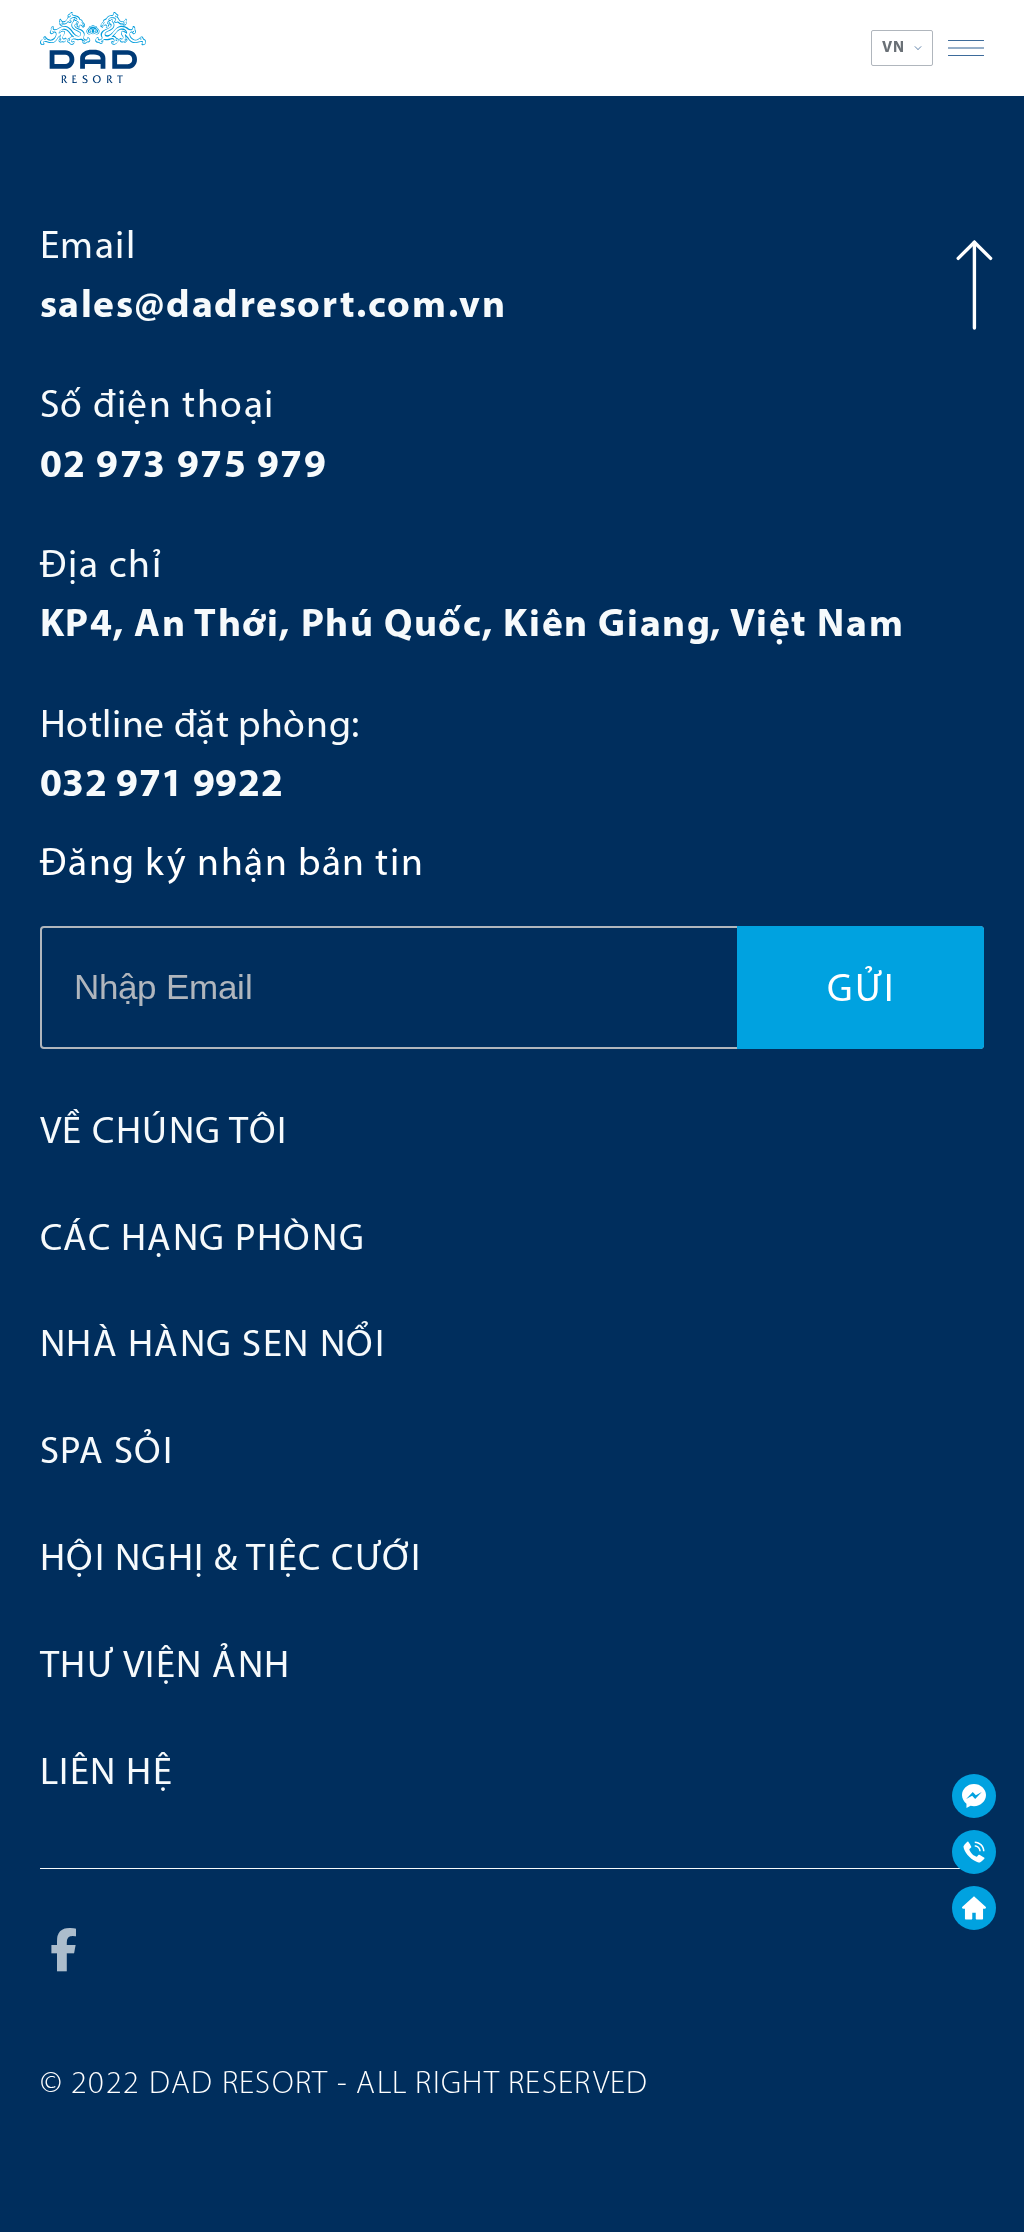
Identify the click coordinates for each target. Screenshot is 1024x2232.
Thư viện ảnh (165, 1667)
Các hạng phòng (203, 1240)
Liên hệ (107, 1774)
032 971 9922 (162, 786)
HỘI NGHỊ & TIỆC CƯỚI (231, 1560)
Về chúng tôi (164, 1133)
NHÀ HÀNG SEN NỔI (213, 1346)
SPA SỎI (107, 1453)
